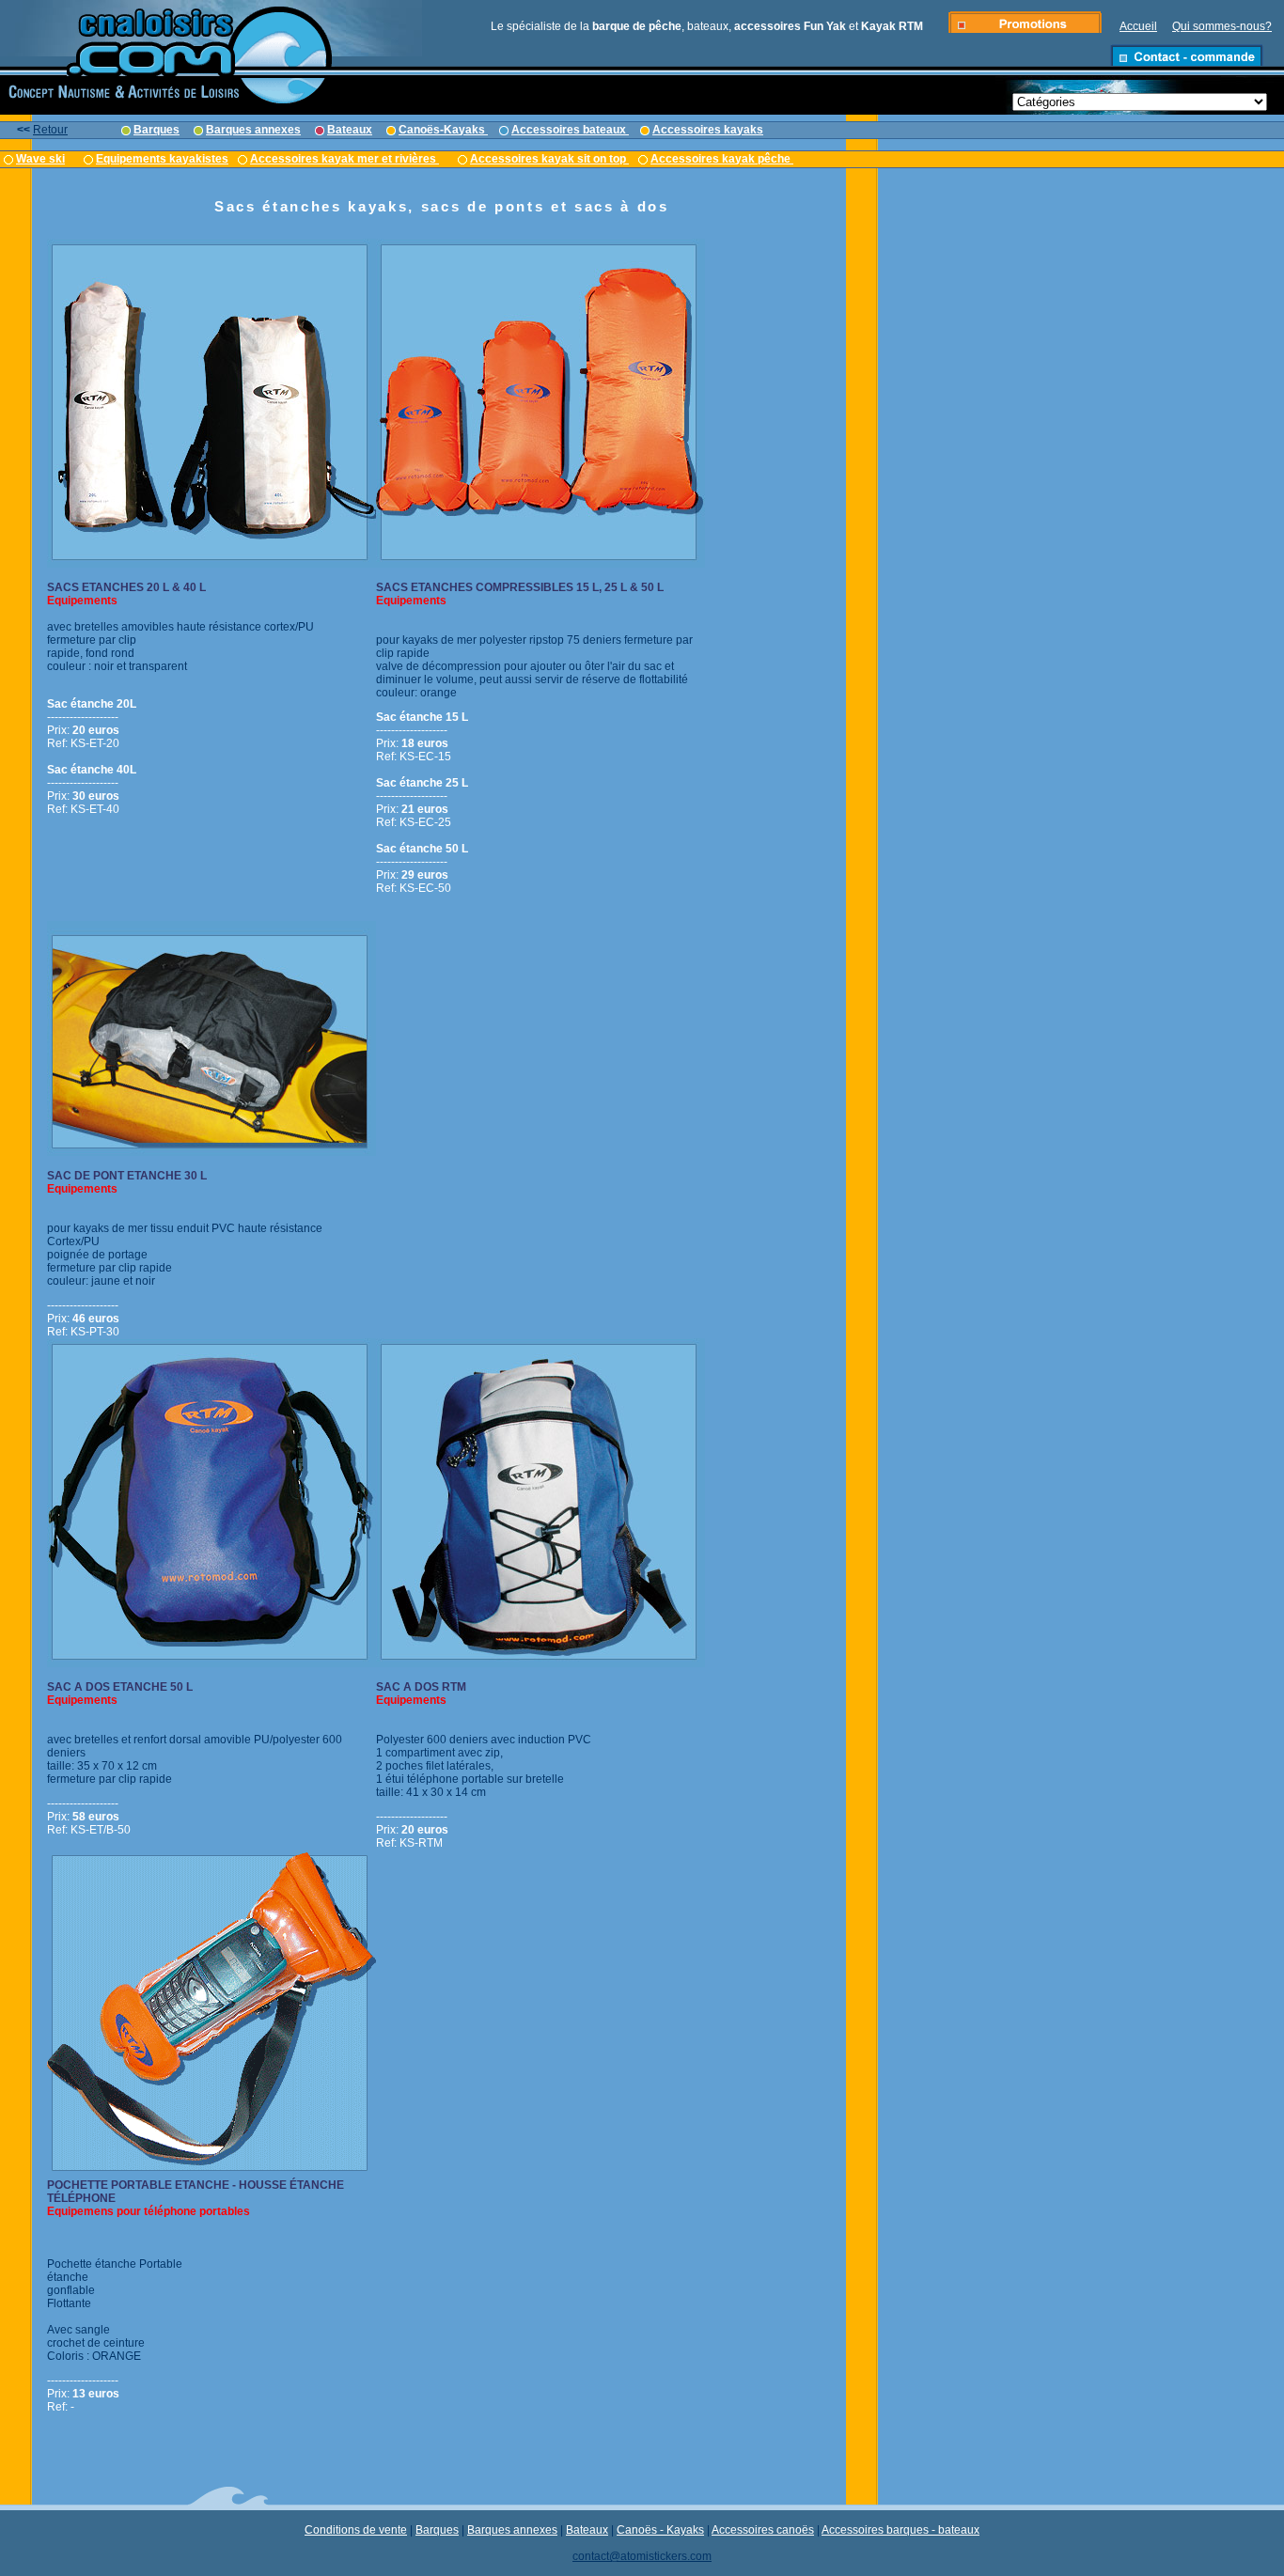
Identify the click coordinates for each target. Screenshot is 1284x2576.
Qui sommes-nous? (1222, 26)
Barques (437, 2530)
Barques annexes (512, 2530)
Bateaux (587, 2530)
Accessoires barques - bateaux (900, 2530)
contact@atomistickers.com (642, 2556)
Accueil (1138, 26)
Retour (50, 130)
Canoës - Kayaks (660, 2530)
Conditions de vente (356, 2530)
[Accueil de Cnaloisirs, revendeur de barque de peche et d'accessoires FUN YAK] (167, 72)
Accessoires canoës (763, 2530)
